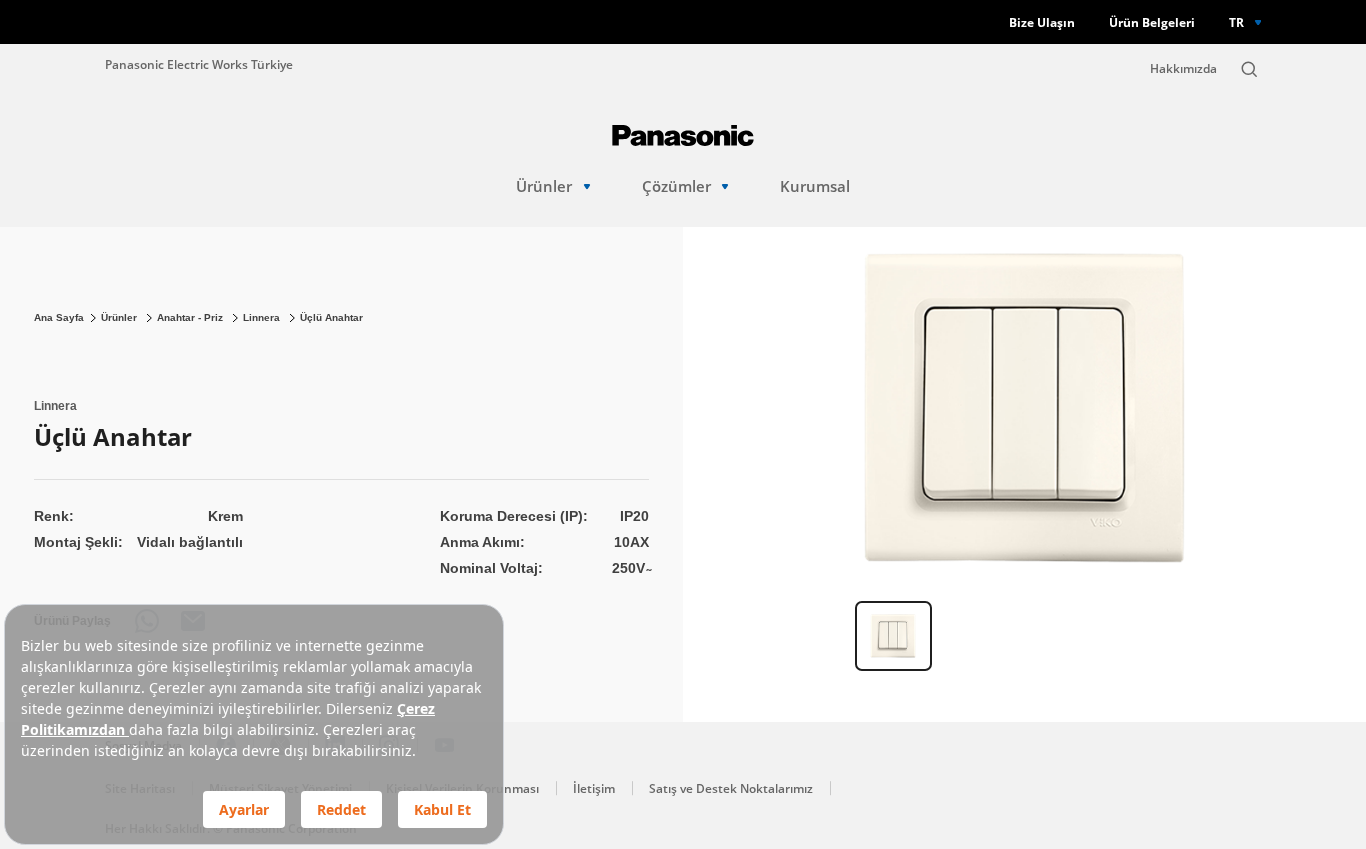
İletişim (594, 788)
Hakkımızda (1183, 68)
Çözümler (676, 186)
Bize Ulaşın (1042, 22)
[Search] (1249, 69)
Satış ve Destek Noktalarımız (731, 788)
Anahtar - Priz (191, 317)
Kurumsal (815, 186)
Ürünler (544, 186)
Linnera (263, 317)
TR (1236, 22)
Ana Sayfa (59, 317)
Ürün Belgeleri (1152, 22)
